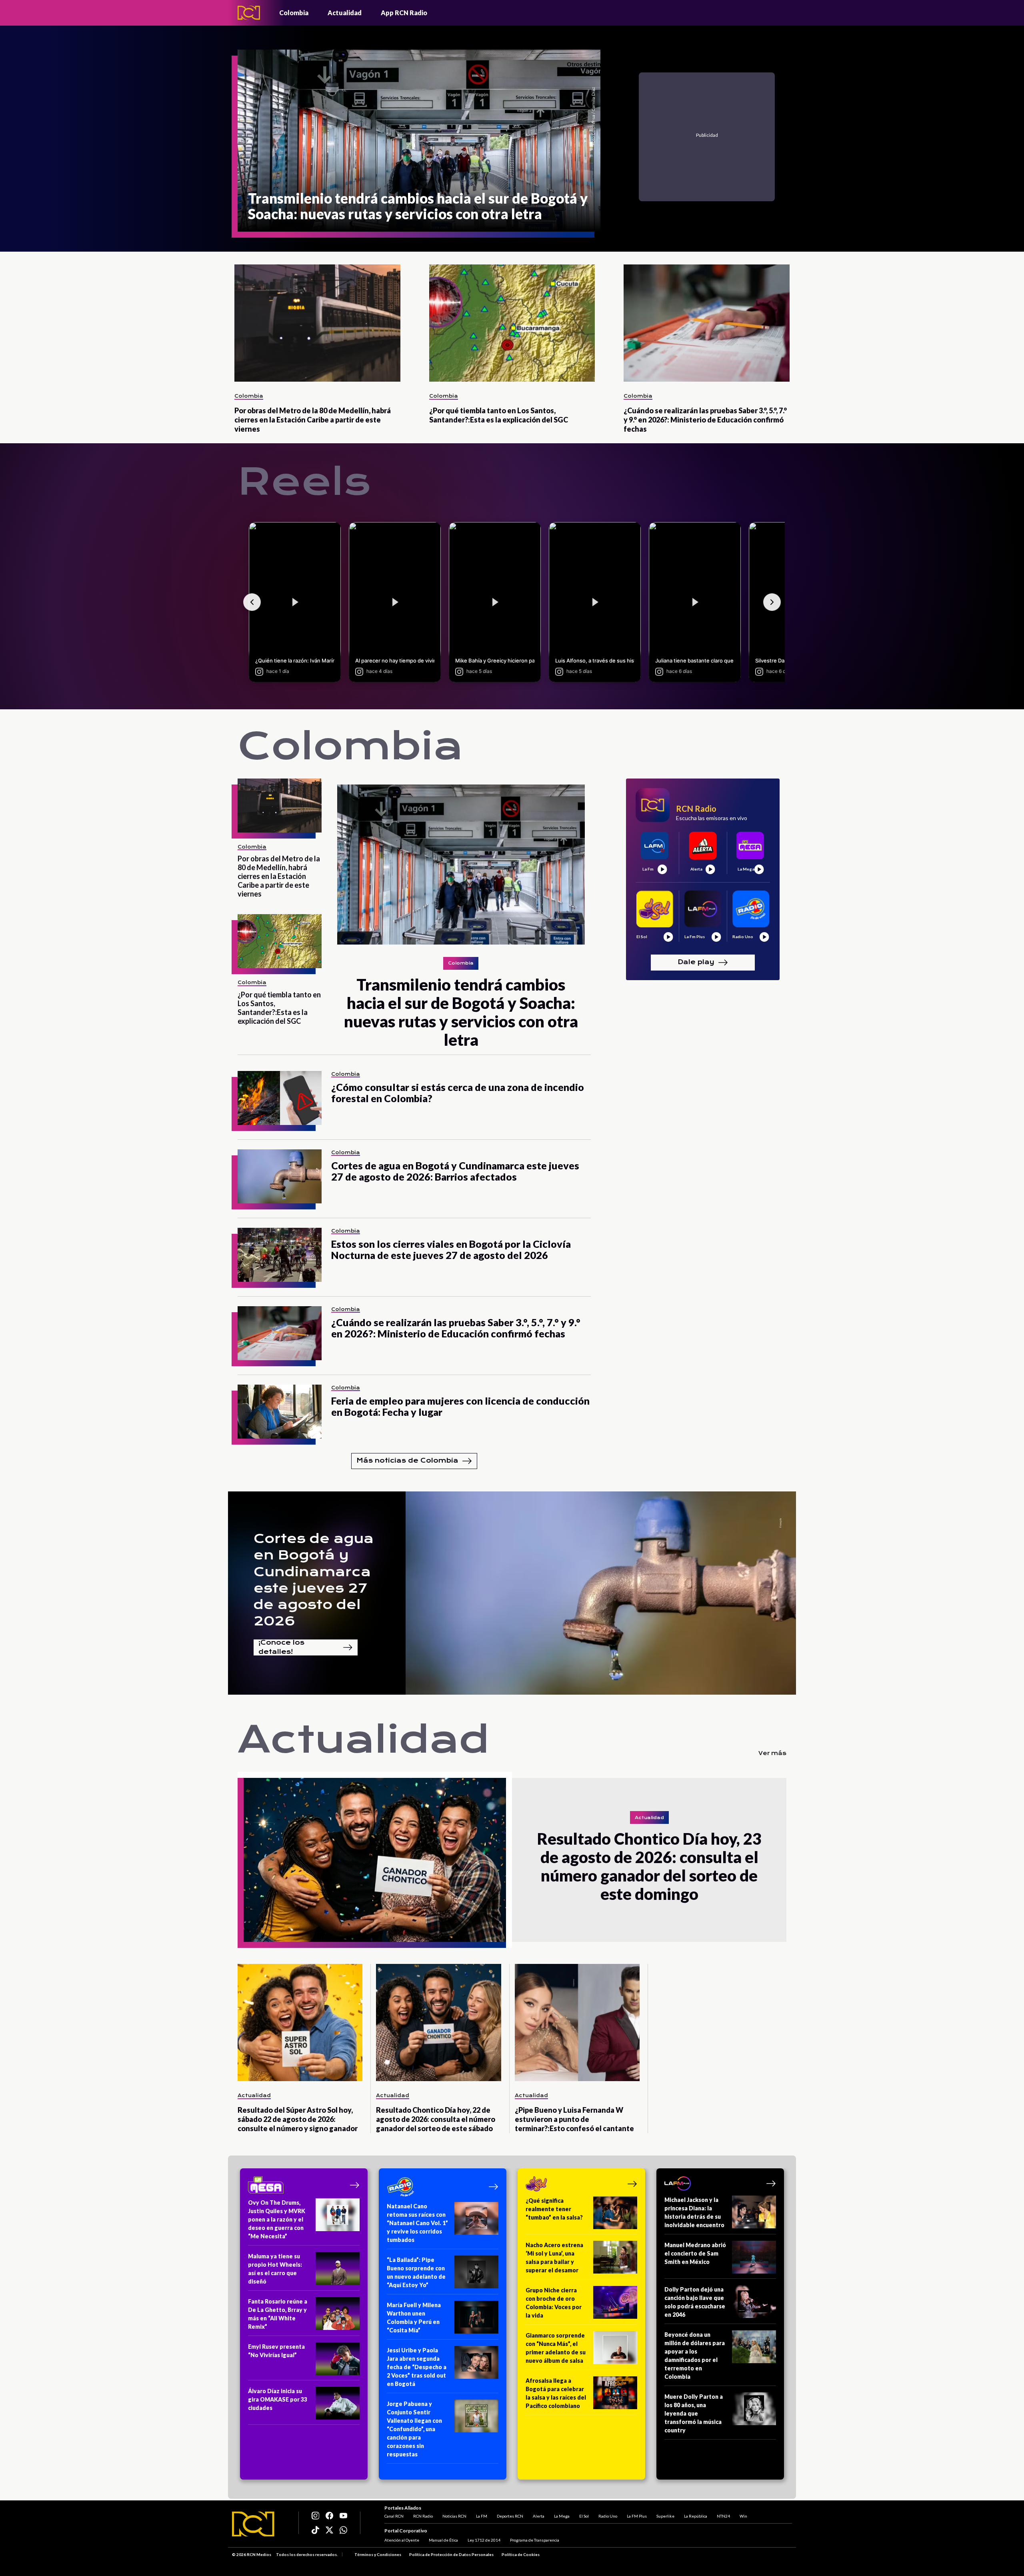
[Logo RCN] (253, 2524)
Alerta (539, 2516)
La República (696, 2516)
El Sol (584, 2516)
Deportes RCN (510, 2516)
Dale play (696, 962)
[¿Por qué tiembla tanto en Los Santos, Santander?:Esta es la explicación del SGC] (512, 323)
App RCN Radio (404, 13)
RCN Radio (423, 2516)
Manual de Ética (443, 2540)
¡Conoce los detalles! (281, 1647)
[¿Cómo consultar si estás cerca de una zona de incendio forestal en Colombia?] (280, 1098)
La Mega (562, 2516)
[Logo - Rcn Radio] (249, 13)
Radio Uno (608, 2516)
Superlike (665, 2516)
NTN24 (723, 2516)
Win (743, 2516)
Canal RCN (394, 2516)
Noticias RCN (454, 2516)
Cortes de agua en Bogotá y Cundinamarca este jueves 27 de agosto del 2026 (314, 1580)
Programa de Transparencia (535, 2540)
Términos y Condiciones (378, 2554)
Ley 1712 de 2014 (484, 2540)
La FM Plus (637, 2516)
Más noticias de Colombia (407, 1460)
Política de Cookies (521, 2554)
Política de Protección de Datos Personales (451, 2554)
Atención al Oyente (402, 2540)
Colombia (294, 13)
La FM (482, 2516)
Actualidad (345, 13)
